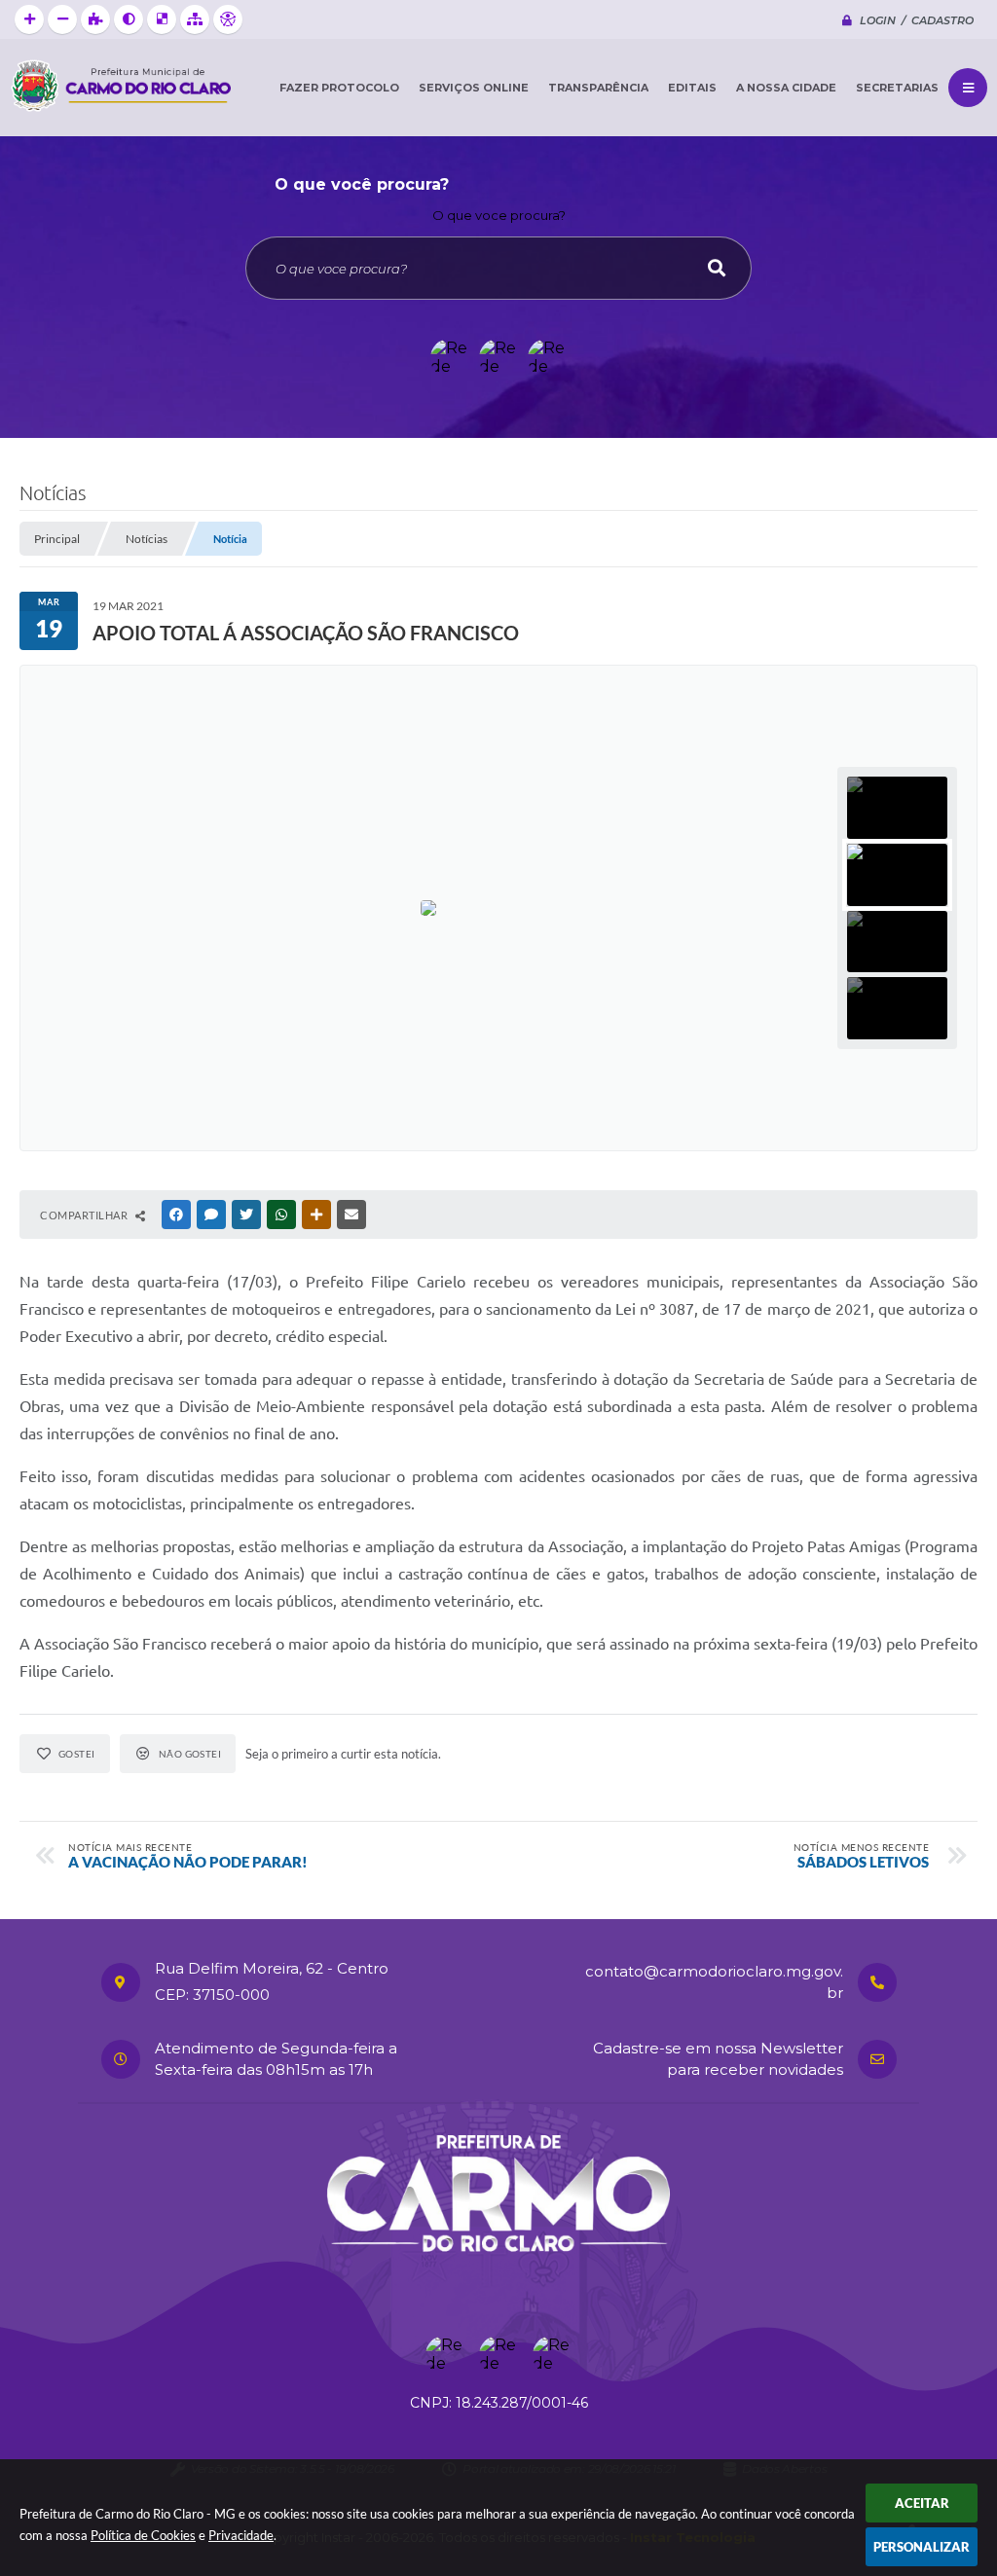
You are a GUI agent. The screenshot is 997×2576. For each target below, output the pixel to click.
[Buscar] (717, 268)
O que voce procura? (499, 215)
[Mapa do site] (195, 19)
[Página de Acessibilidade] (228, 19)
